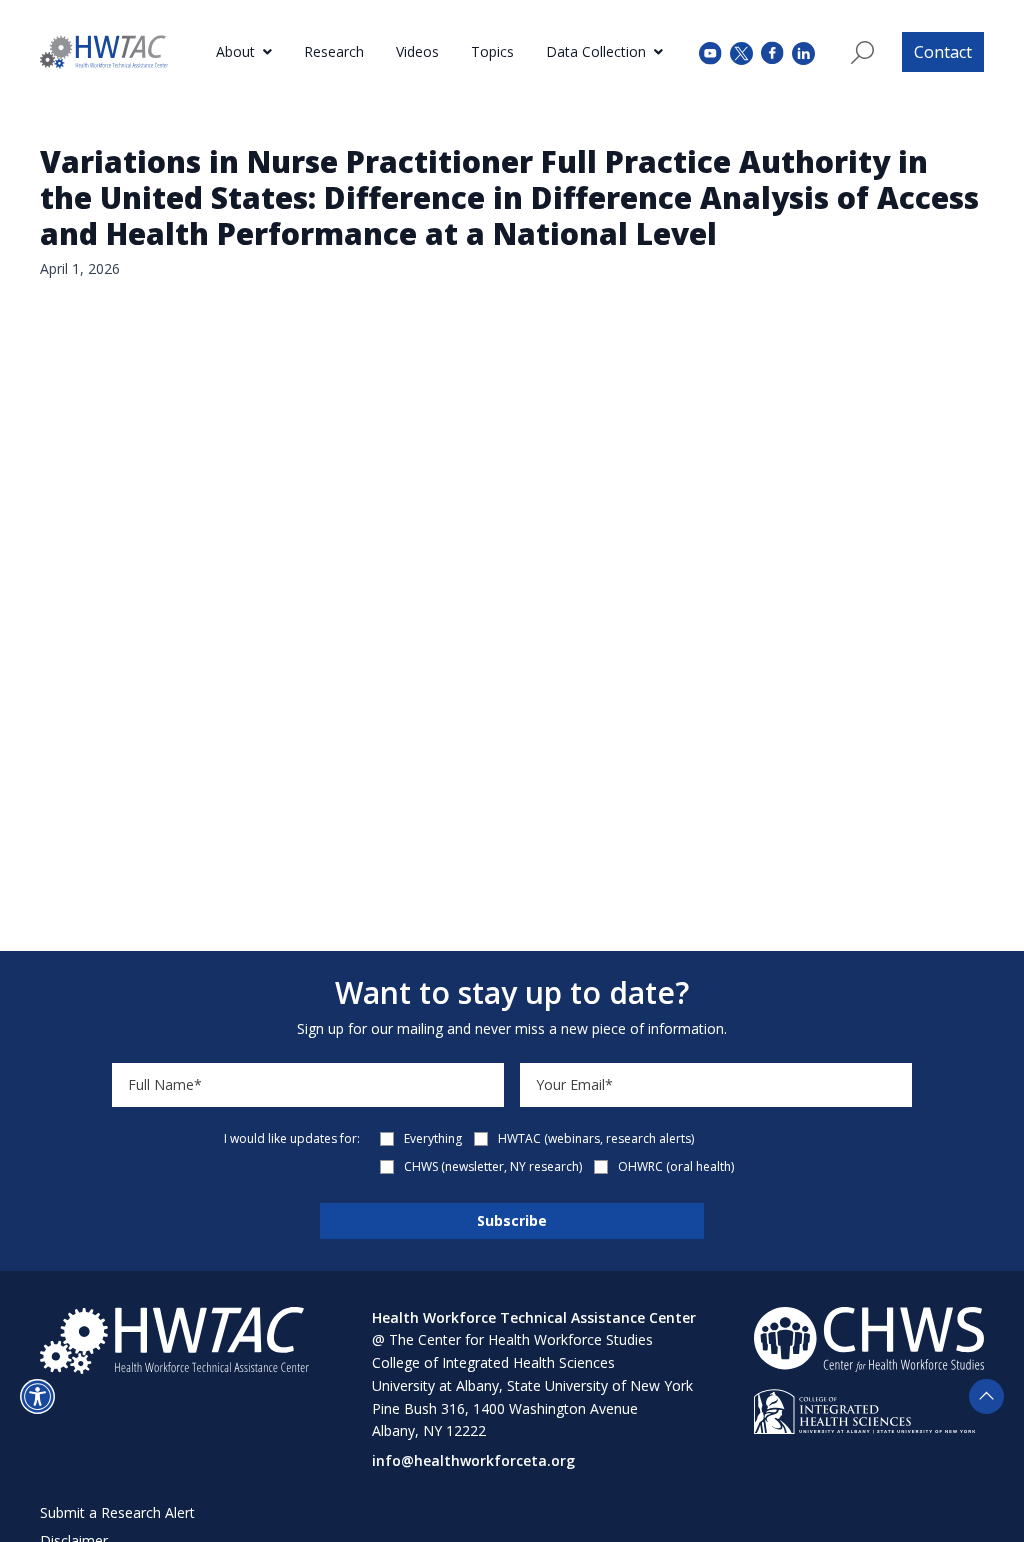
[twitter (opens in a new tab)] (741, 51)
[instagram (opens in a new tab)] (803, 51)
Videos (417, 51)
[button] (37, 1396)
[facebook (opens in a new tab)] (772, 52)
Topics (492, 51)
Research (334, 51)
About (235, 51)
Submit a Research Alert (117, 1512)
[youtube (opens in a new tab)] (710, 51)
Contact (943, 52)
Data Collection (596, 51)
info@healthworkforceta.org (473, 1460)
